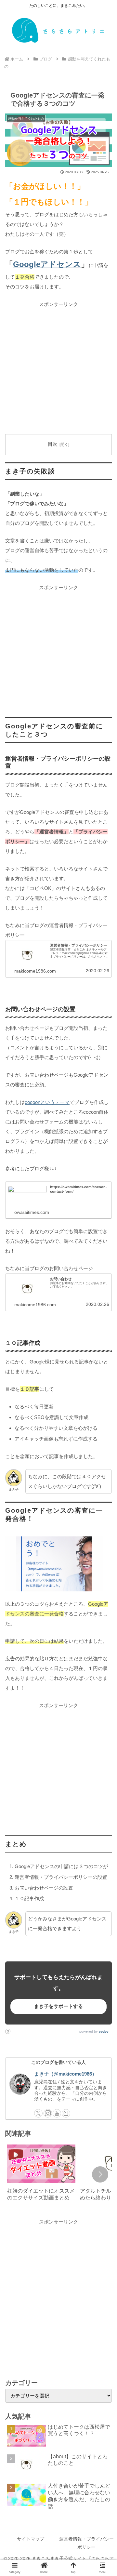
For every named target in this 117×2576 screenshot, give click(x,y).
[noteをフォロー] (66, 2113)
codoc (104, 2032)
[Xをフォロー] (38, 2113)
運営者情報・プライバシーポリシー (86, 2543)
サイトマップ (31, 2539)
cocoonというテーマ (47, 1102)
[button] (100, 2174)
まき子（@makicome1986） (65, 2074)
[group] (41, 2175)
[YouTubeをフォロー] (57, 2113)
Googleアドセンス (47, 264)
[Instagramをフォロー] (48, 2113)
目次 (53, 444)
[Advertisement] (58, 368)
